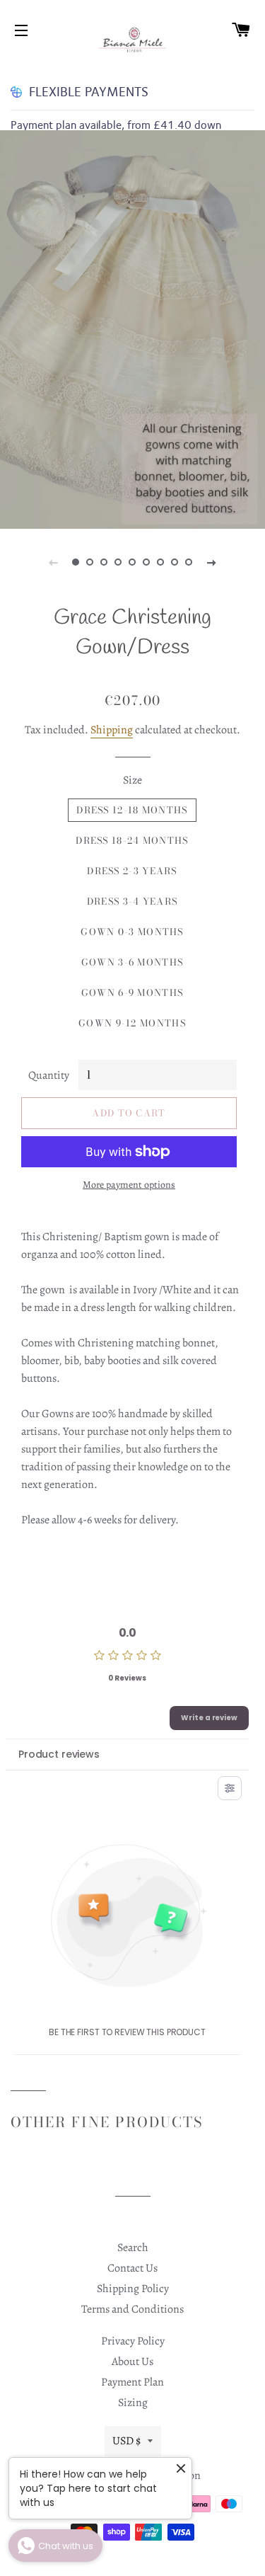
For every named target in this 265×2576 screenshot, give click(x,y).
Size (132, 780)
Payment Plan (132, 2382)
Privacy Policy (133, 2341)
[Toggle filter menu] (230, 1788)
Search (133, 2248)
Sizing (133, 2403)
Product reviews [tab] (59, 1754)
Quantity (49, 1075)
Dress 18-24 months (132, 840)
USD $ (126, 2441)
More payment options (129, 1185)
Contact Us (132, 2268)
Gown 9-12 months (132, 1023)
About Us (132, 2362)
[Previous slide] (54, 562)
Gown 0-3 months (132, 932)
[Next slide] (212, 562)
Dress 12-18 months (132, 810)
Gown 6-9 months (132, 992)
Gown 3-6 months (132, 962)
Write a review (209, 1718)
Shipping (112, 730)
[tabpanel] (132, 330)
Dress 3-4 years (132, 901)
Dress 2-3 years (132, 871)
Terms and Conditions (132, 2309)
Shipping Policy (133, 2289)
